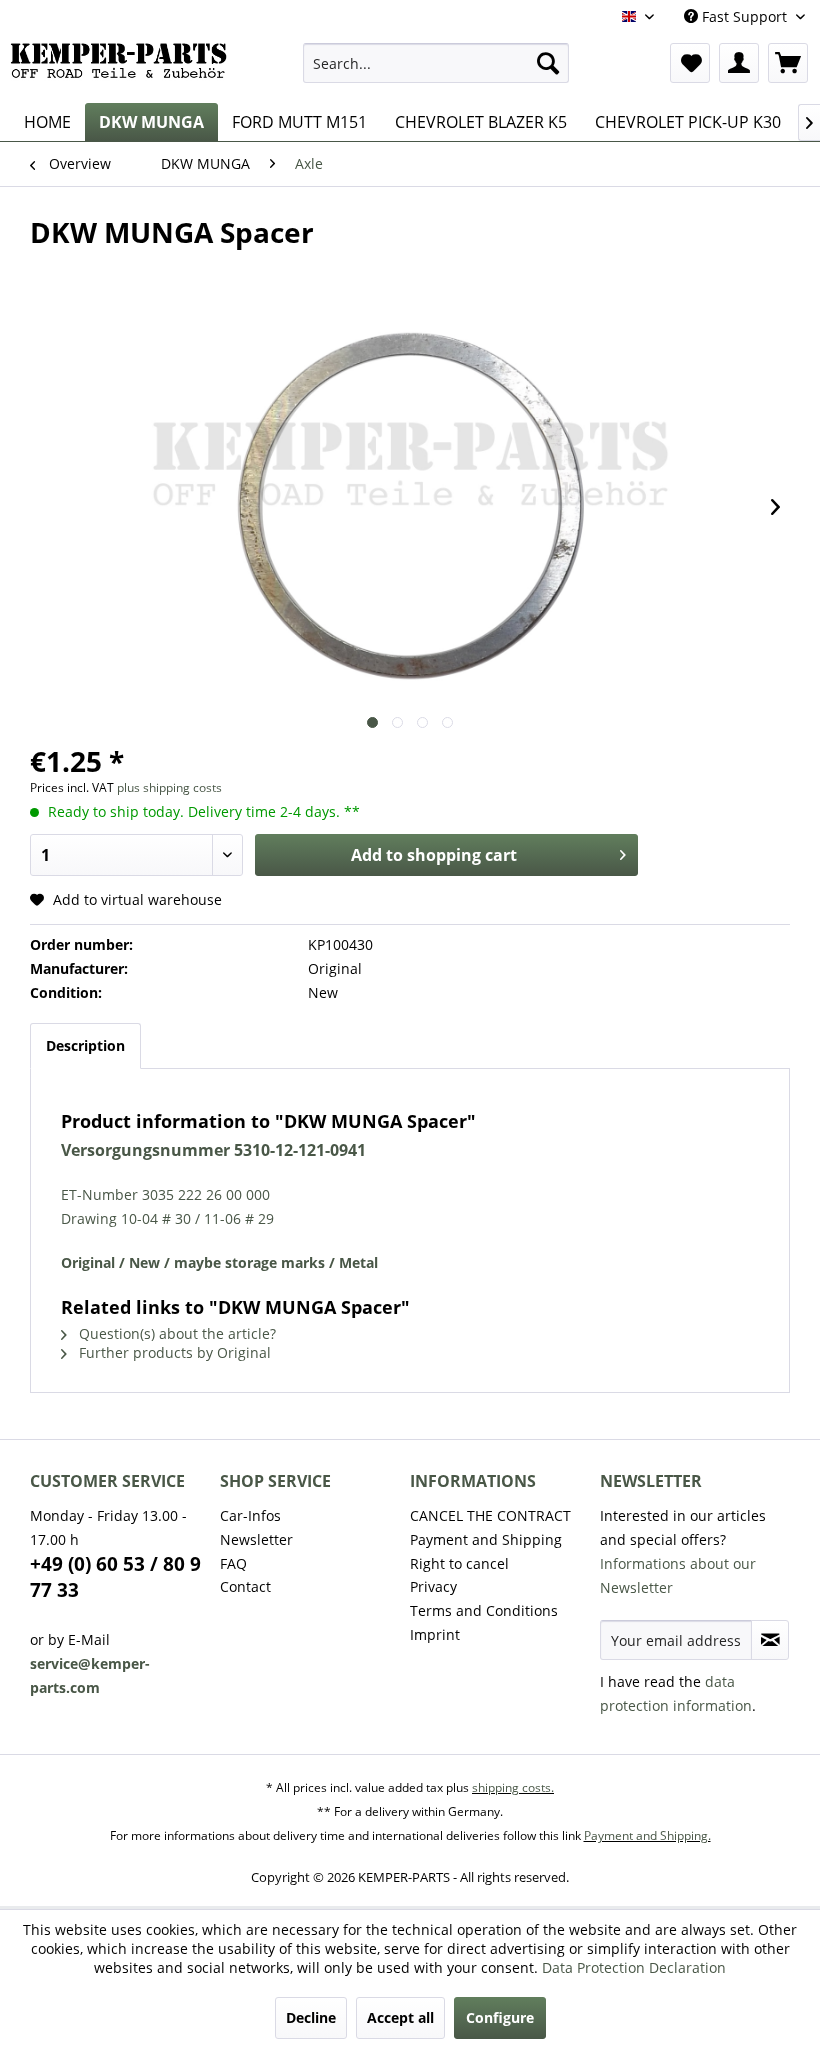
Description (85, 1045)
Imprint (435, 1634)
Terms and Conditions (484, 1610)
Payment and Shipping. (647, 1835)
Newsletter (256, 1539)
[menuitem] (436, 63)
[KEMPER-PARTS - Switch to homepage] (123, 68)
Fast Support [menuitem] (744, 16)
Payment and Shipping (486, 1539)
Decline (311, 2017)
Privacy (433, 1586)
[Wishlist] (690, 63)
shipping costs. (513, 1787)
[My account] (739, 63)
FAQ (233, 1563)
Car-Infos (250, 1515)
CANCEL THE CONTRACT (490, 1515)
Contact (245, 1586)
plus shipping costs (169, 787)
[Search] (548, 63)
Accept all (400, 2017)
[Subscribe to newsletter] (770, 1640)
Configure (500, 2017)
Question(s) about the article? (175, 1333)
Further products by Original (173, 1352)
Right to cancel (459, 1563)
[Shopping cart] (788, 63)
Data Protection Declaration (634, 1967)
